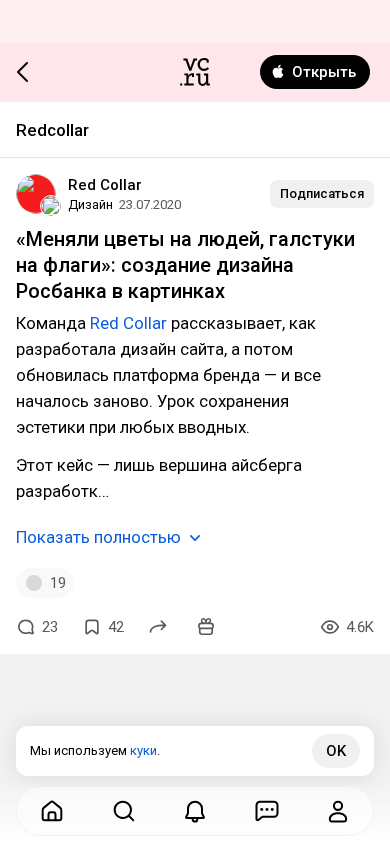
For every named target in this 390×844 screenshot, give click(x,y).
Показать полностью (98, 537)
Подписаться (322, 193)
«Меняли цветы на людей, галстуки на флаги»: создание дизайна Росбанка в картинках (185, 265)
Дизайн (90, 204)
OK (336, 751)
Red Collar (105, 185)
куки (143, 750)
